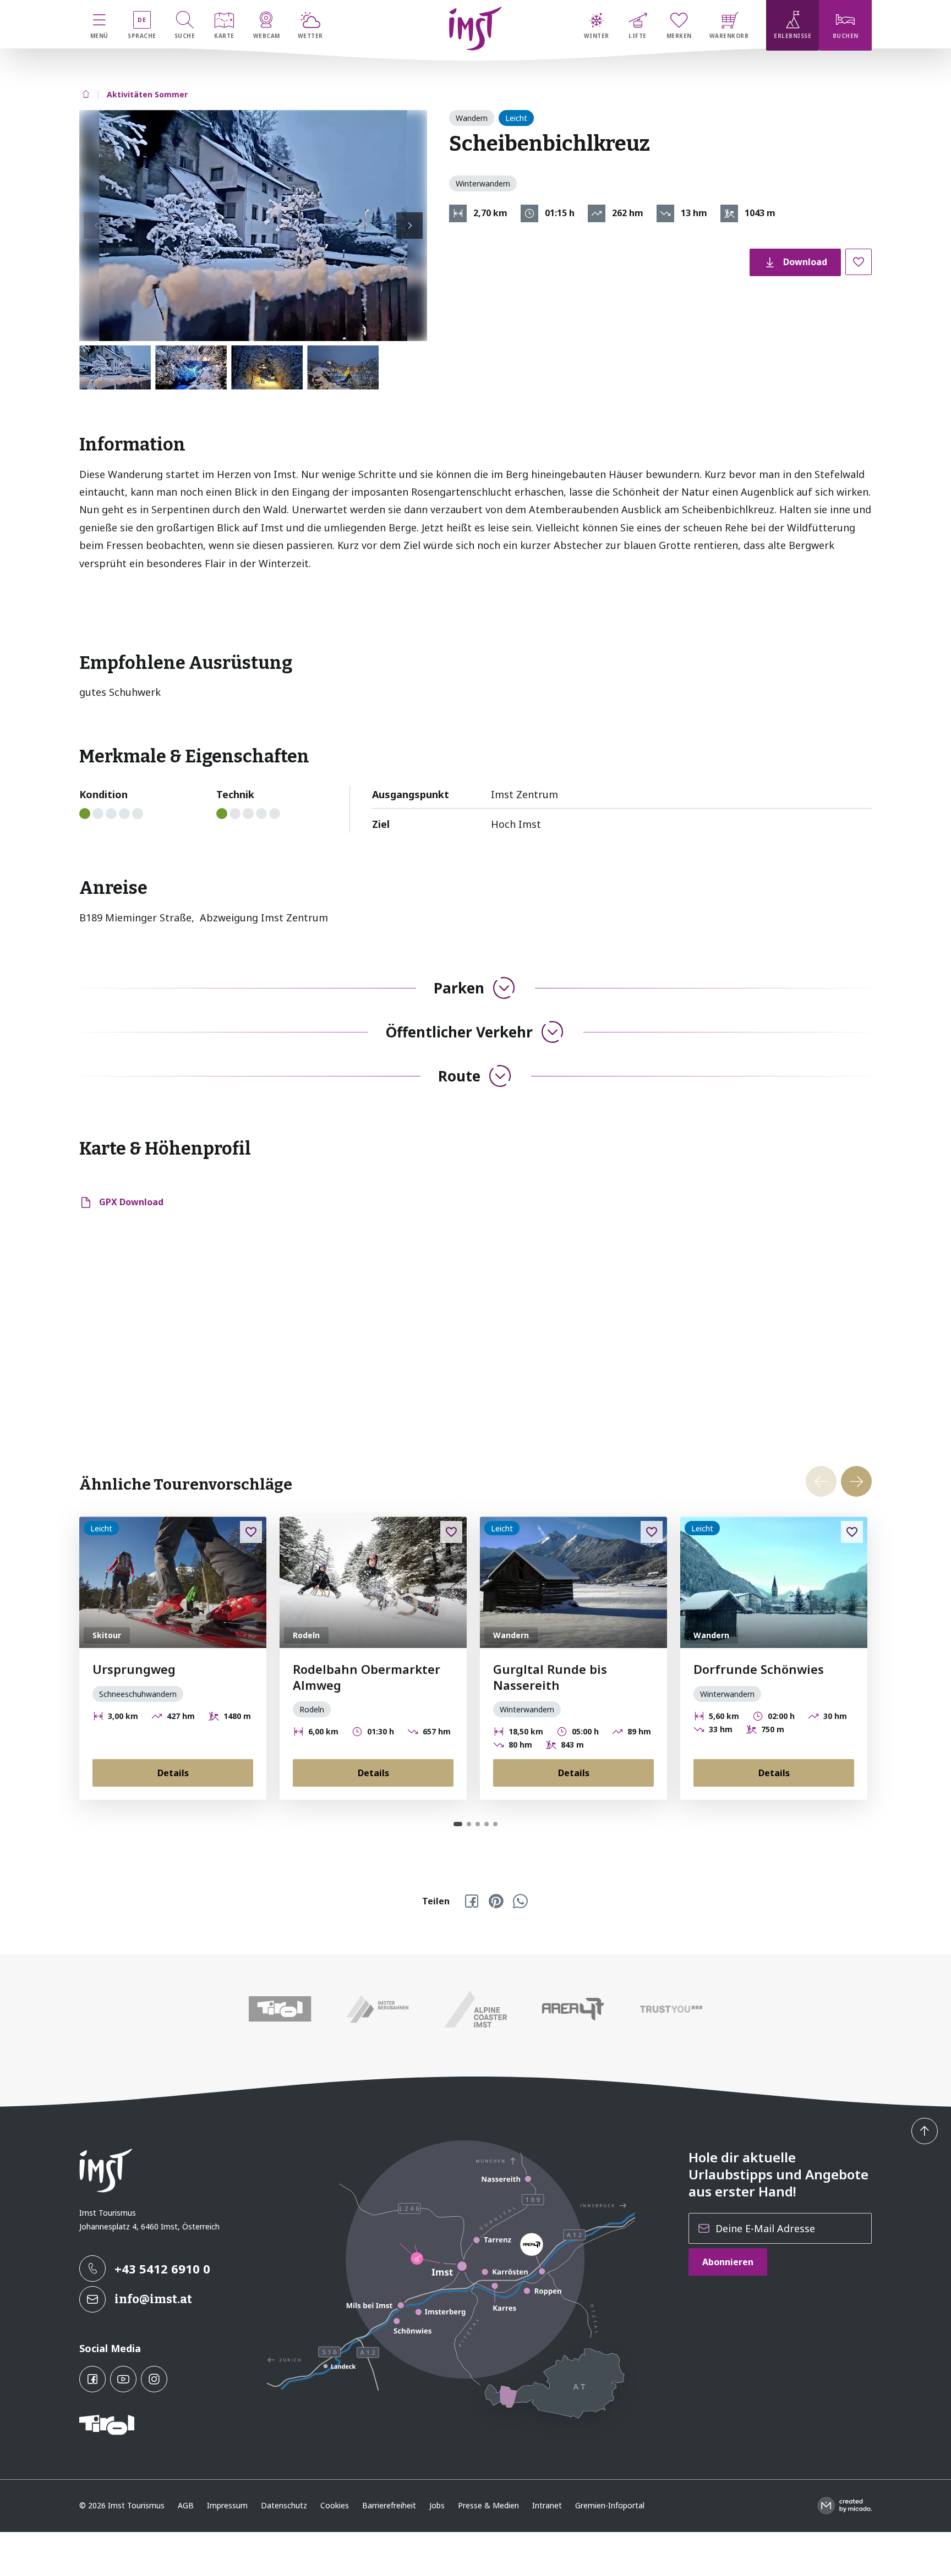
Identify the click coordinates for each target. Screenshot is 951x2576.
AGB (186, 2505)
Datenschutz (284, 2505)
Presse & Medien (488, 2505)
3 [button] (478, 1824)
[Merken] (859, 262)
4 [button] (487, 1824)
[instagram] (154, 2379)
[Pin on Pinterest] (496, 1901)
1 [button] (458, 1824)
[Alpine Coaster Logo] (475, 2009)
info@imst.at (153, 2299)
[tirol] (280, 2009)
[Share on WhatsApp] (520, 1901)
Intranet (547, 2505)
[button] (253, 226)
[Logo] (476, 29)
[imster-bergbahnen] (378, 2009)
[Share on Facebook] (472, 1901)
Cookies (335, 2505)
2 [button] (469, 1824)
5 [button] (495, 1824)
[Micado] (845, 2506)
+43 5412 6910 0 (162, 2269)
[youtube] (123, 2379)
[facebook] (92, 2379)
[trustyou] (671, 2009)
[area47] (573, 2009)
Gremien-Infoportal (610, 2505)
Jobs (437, 2505)
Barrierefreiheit (389, 2505)
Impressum (227, 2505)
